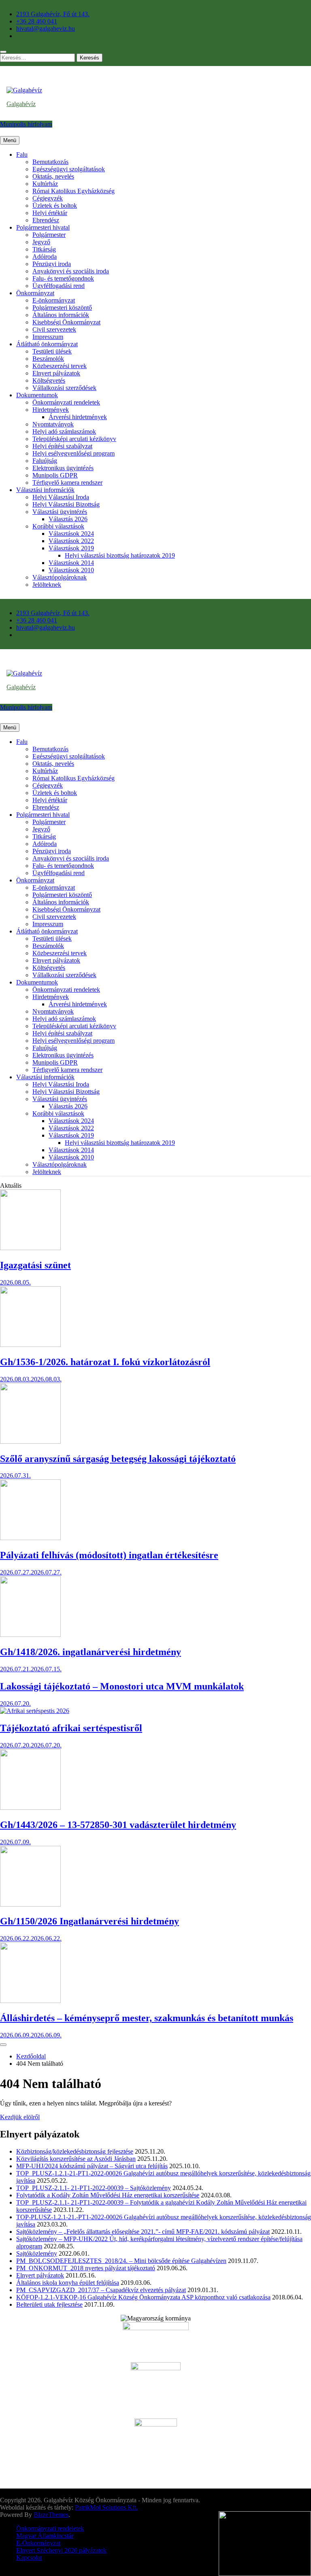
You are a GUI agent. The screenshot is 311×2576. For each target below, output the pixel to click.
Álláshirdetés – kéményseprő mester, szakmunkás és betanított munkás (147, 2018)
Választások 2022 (71, 541)
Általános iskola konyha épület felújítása (68, 2283)
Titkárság (44, 249)
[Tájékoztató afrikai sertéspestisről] (35, 1711)
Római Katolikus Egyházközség (73, 191)
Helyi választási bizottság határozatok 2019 (120, 555)
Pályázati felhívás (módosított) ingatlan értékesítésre (109, 1555)
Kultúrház (45, 184)
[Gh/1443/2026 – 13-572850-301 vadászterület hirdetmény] (30, 1808)
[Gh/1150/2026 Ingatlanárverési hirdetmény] (30, 1904)
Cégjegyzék (48, 198)
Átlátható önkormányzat (47, 344)
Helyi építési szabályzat (62, 446)
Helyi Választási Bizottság (66, 504)
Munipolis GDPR (55, 475)
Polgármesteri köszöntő (62, 308)
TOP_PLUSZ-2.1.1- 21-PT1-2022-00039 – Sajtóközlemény (94, 2188)
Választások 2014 (71, 563)
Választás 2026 (68, 519)
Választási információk (45, 490)
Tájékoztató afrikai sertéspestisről (71, 1728)
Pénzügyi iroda (52, 264)
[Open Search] (3, 52)
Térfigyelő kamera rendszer (67, 483)
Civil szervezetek (54, 329)
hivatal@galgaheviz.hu (46, 29)
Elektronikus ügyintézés (63, 468)
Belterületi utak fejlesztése (49, 2304)
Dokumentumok (37, 395)
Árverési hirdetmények (78, 417)
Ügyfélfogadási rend (59, 286)
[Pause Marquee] (3, 2045)
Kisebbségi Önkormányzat (66, 322)
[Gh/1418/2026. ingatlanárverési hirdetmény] (30, 1635)
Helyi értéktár (50, 213)
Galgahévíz (21, 104)
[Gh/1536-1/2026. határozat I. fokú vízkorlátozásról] (30, 1345)
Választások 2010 (71, 570)
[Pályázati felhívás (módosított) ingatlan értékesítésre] (30, 1538)
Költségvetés (49, 380)
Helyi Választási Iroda (61, 497)
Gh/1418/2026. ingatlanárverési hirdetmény (91, 1652)
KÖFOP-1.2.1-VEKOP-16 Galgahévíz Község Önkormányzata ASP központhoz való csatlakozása (143, 2297)
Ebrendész (46, 220)
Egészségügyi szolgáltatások (69, 169)
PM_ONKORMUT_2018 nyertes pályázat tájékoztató (86, 2268)
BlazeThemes (51, 2515)
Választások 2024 (71, 534)
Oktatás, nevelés (53, 176)
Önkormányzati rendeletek (66, 402)
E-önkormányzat (54, 300)
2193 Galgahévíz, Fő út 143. (53, 14)
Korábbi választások (58, 526)
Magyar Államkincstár (45, 2536)
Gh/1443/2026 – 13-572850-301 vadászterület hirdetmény (118, 1825)
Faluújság (45, 461)
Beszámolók (48, 359)
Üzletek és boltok (55, 206)
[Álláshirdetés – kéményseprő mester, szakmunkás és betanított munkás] (30, 2001)
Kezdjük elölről (20, 2117)
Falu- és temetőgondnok (63, 278)
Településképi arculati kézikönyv (74, 439)
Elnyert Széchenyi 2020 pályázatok (61, 2550)
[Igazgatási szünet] (30, 1248)
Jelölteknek (47, 585)
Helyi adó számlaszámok (64, 431)
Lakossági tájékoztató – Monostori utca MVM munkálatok (122, 1686)
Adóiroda (45, 257)
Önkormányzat (35, 293)
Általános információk (61, 315)
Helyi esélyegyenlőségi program (73, 453)
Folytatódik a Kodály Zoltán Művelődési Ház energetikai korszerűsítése (108, 2195)
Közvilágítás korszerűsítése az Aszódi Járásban (76, 2159)
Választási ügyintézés (60, 512)
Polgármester (49, 235)
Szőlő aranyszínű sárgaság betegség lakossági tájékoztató (118, 1459)
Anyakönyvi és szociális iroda (71, 271)
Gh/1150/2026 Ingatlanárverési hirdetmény (89, 1921)
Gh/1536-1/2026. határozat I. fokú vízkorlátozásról (105, 1362)
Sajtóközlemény (37, 2253)
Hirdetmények (51, 410)
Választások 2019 (71, 548)
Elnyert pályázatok (56, 373)
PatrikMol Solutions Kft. (106, 2507)
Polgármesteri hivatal (43, 227)
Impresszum (48, 337)
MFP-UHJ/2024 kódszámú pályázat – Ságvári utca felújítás (92, 2166)
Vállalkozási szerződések (64, 388)
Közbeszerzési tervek (60, 366)
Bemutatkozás (50, 162)
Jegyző (41, 242)
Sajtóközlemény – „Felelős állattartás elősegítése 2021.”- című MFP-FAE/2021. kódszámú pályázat (143, 2232)
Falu (22, 154)
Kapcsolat (29, 2558)
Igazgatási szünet (35, 1265)
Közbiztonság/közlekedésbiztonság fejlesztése (75, 2151)
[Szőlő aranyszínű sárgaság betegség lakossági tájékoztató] (30, 1441)
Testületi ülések (52, 351)
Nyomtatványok (53, 424)
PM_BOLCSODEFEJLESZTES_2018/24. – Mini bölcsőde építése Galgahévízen (121, 2261)
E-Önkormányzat (38, 2543)
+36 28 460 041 (37, 21)
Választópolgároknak (60, 577)
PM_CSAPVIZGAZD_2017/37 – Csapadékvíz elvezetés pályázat (101, 2290)
